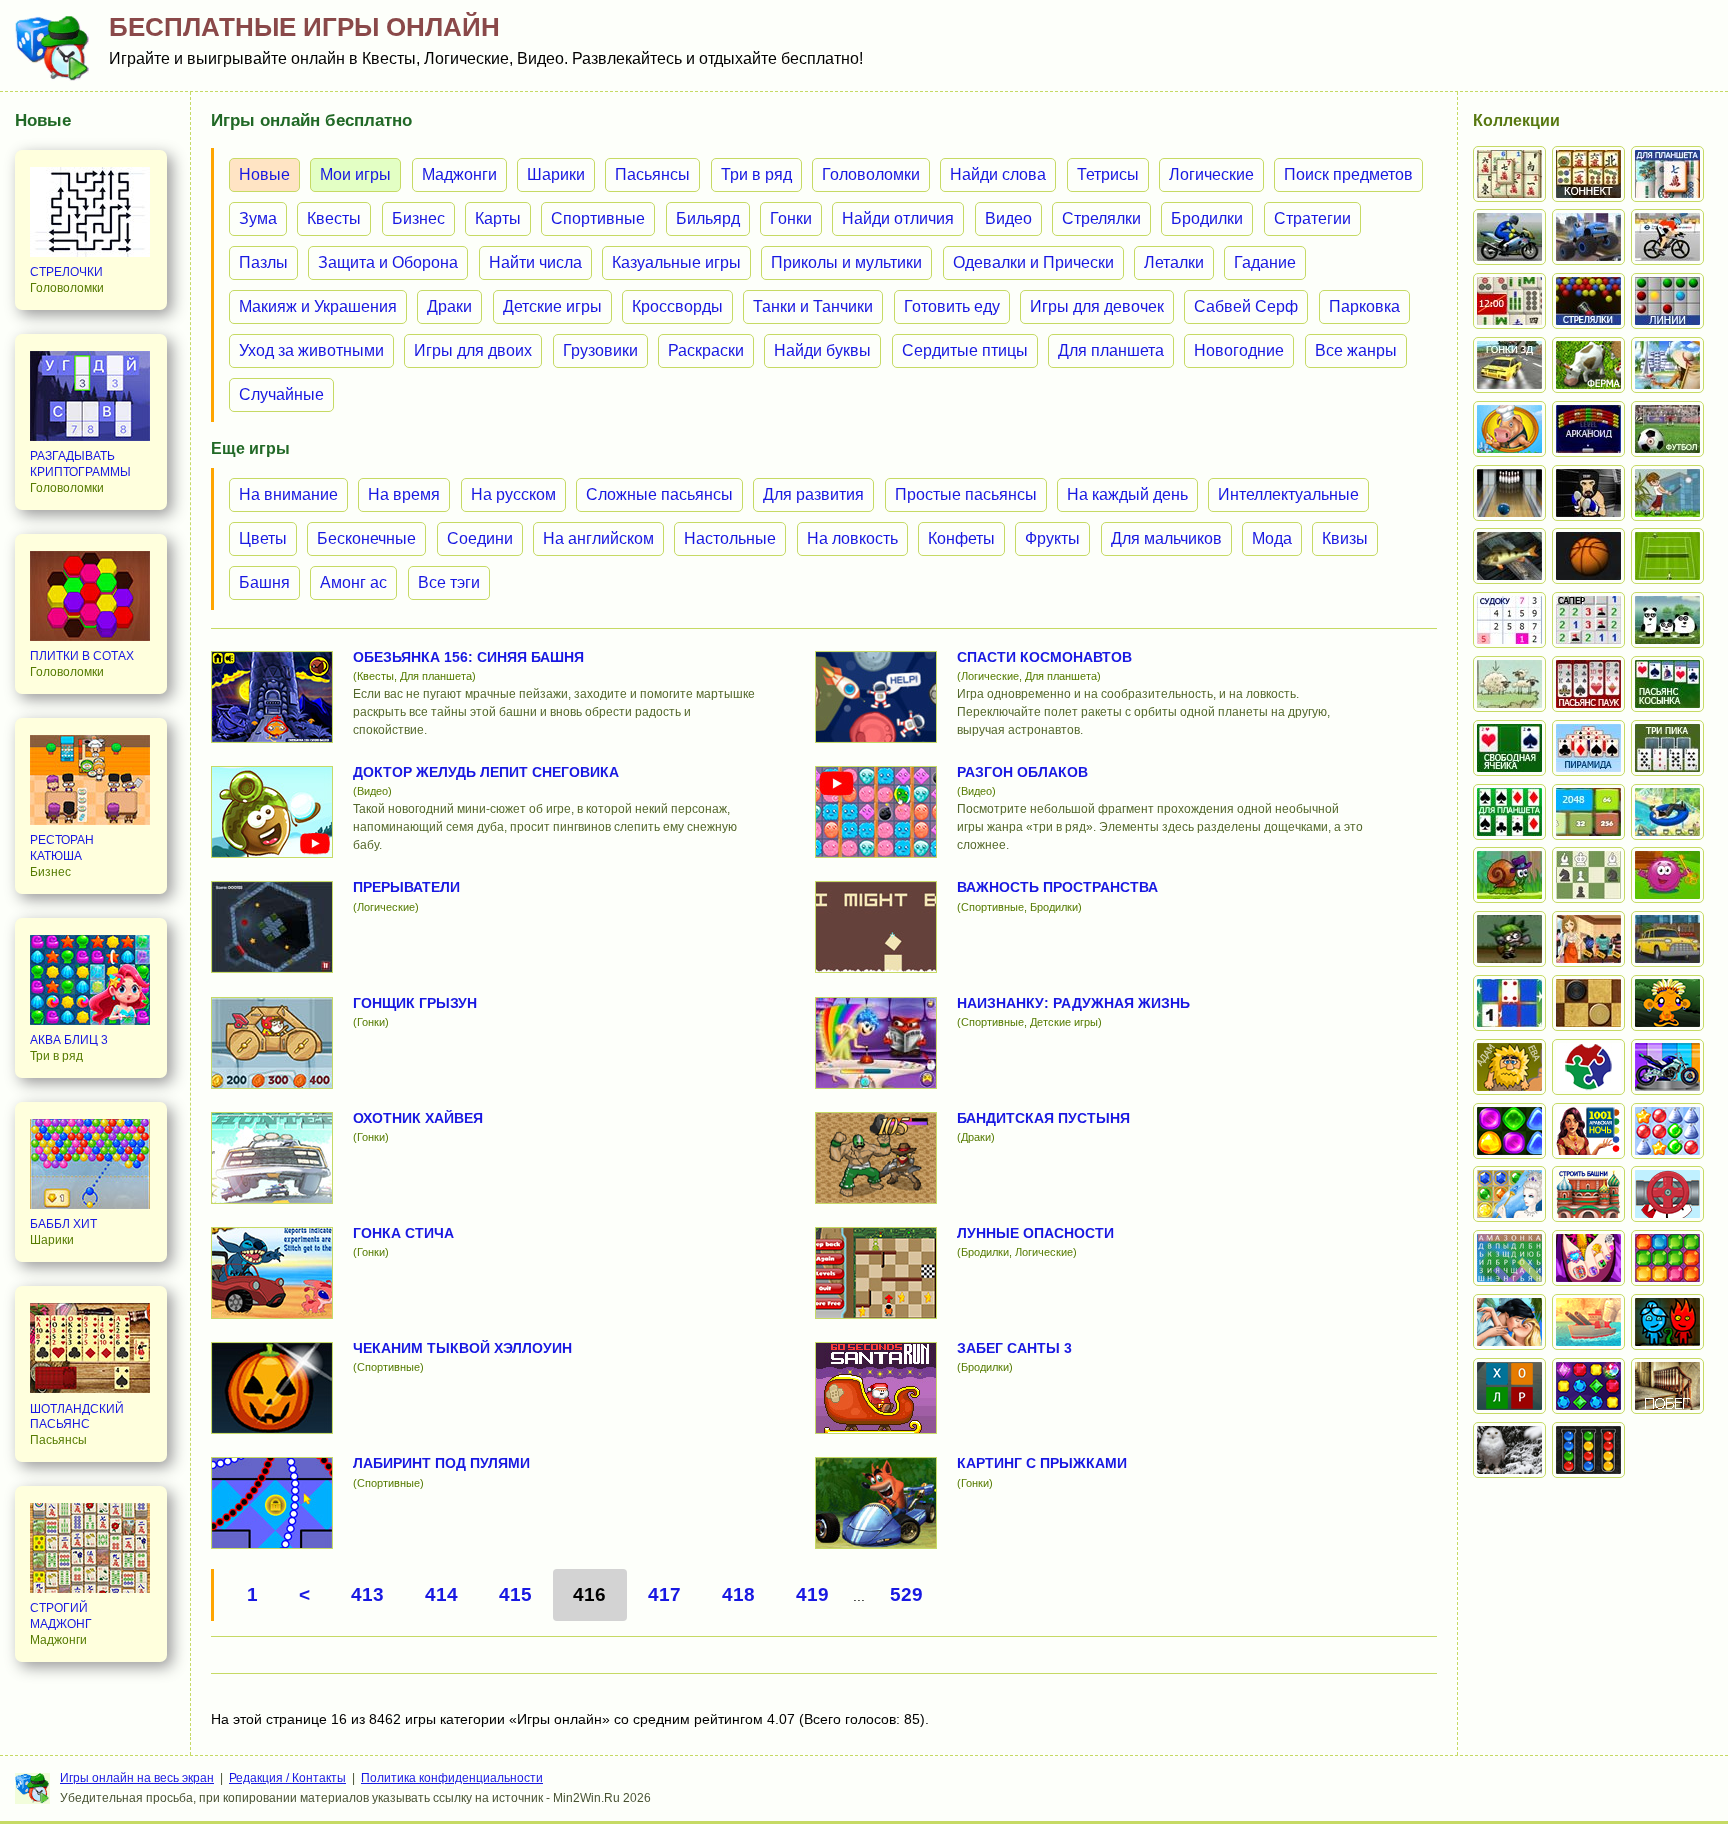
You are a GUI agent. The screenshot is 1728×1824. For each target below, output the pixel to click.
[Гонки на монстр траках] (1588, 237)
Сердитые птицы (965, 350)
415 (515, 1594)
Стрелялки (1101, 218)
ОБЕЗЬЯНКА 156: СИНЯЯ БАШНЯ (468, 657)
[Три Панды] (1667, 620)
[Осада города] (1509, 939)
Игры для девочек (1097, 306)
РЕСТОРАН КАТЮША (62, 848)
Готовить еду (952, 306)
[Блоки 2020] (1667, 1258)
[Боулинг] (1509, 493)
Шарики (556, 174)
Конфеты (961, 538)
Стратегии (1312, 218)
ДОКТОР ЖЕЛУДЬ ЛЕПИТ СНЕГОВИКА (486, 772)
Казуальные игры (676, 262)
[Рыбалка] (1509, 556)
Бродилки (1207, 218)
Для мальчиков (1166, 538)
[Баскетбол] (1588, 556)
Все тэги (449, 582)
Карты (498, 218)
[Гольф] (1667, 493)
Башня (264, 582)
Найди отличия (898, 218)
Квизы (1345, 538)
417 (664, 1594)
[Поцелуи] (1509, 1322)
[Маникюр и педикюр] (1588, 1258)
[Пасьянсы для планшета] (1509, 812)
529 (906, 1594)
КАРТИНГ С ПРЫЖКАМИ (1042, 1463)
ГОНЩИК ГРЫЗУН (415, 1003)
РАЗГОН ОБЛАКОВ (1022, 772)
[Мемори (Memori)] (1509, 1003)
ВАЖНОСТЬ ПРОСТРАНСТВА (1057, 887)
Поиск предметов (1348, 174)
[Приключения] (1509, 1450)
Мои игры (355, 174)
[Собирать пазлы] (1588, 1067)
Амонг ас (353, 582)
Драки (449, 306)
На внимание (288, 494)
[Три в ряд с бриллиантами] (1588, 1386)
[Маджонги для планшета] (1667, 174)
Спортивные (598, 218)
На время (404, 494)
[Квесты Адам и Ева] (1509, 1067)
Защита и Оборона (388, 262)
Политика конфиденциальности (452, 1778)
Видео (1008, 218)
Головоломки (871, 174)
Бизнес (418, 218)
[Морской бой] (1588, 1322)
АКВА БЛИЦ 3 (69, 1040)
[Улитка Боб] (1509, 875)
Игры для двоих (473, 350)
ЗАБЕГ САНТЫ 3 (1014, 1348)
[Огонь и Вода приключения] (1667, 1322)
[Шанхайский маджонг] (1509, 174)
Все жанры (1356, 350)
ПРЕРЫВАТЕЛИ (406, 887)
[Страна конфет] (1509, 1131)
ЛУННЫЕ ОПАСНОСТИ (1035, 1233)
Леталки (1174, 262)
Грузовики (600, 350)
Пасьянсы (652, 174)
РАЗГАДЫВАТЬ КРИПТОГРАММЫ (80, 464)
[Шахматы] (1588, 875)
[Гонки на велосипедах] (1667, 237)
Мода (1272, 538)
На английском (598, 538)
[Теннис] (1667, 556)
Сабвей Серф (1246, 306)
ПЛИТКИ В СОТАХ (82, 656)
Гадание (1265, 262)
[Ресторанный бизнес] (1509, 429)
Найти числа (535, 262)
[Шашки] (1588, 1003)
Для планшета (1111, 350)
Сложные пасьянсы (659, 494)
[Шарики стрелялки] (1588, 301)
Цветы (263, 538)
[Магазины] (1588, 939)
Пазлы (263, 262)
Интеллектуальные (1288, 494)
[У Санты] (1667, 1131)
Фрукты (1052, 538)
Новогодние (1239, 350)
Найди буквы (822, 350)
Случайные (281, 394)
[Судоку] (1509, 620)
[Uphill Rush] (1667, 812)
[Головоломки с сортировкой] (1588, 1450)
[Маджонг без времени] (1509, 301)
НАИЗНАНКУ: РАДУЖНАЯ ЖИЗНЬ (1073, 1003)
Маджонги (459, 174)
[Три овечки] (1509, 684)
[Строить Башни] (1588, 1194)
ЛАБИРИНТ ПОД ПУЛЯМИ (441, 1463)
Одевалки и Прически (1033, 262)
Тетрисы (1108, 174)
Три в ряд (756, 174)
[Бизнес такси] (1667, 939)
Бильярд (708, 218)
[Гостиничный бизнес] (1667, 365)
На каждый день (1127, 494)
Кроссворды (677, 306)
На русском (513, 494)
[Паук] (1588, 684)
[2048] (1588, 812)
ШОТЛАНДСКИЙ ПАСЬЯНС (77, 1417)
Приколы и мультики (846, 262)
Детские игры (552, 306)
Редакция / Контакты (287, 1778)
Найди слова (998, 174)
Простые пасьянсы (966, 494)
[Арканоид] (1588, 429)
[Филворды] (1509, 1258)
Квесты (334, 218)
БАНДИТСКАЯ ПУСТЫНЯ (1043, 1118)
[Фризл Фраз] (1667, 875)
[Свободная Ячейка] (1509, 748)
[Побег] (1667, 1386)
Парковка (1364, 306)
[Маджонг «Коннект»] (1588, 174)
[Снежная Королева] (1509, 1194)
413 (367, 1594)
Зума (258, 218)
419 (812, 1594)
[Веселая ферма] (1588, 365)
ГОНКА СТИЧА (403, 1233)
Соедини (480, 538)
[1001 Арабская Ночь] (1588, 1131)
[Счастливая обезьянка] (1667, 1003)
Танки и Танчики (813, 306)
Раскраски (706, 350)
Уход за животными (311, 350)
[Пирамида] (1588, 748)
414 (441, 1594)
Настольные (730, 538)
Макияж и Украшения (318, 306)
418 (738, 1594)
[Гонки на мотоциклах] (1509, 237)
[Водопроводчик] (1667, 1194)
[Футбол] (1667, 429)
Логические (1211, 174)
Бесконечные (366, 538)
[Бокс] (1588, 493)
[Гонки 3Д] (1509, 365)
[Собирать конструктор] (1667, 1067)
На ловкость (852, 538)
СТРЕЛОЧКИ (66, 272)
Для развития (813, 494)
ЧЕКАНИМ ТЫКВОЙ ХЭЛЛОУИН (462, 1348)
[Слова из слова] (1509, 1386)
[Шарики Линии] (1667, 301)
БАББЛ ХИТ (63, 1224)
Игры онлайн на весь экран (137, 1778)
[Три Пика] (1667, 748)
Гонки (791, 218)
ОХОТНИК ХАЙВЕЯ (418, 1118)
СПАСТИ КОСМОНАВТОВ (1044, 657)
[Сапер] (1588, 620)
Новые (264, 174)
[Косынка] (1667, 684)
